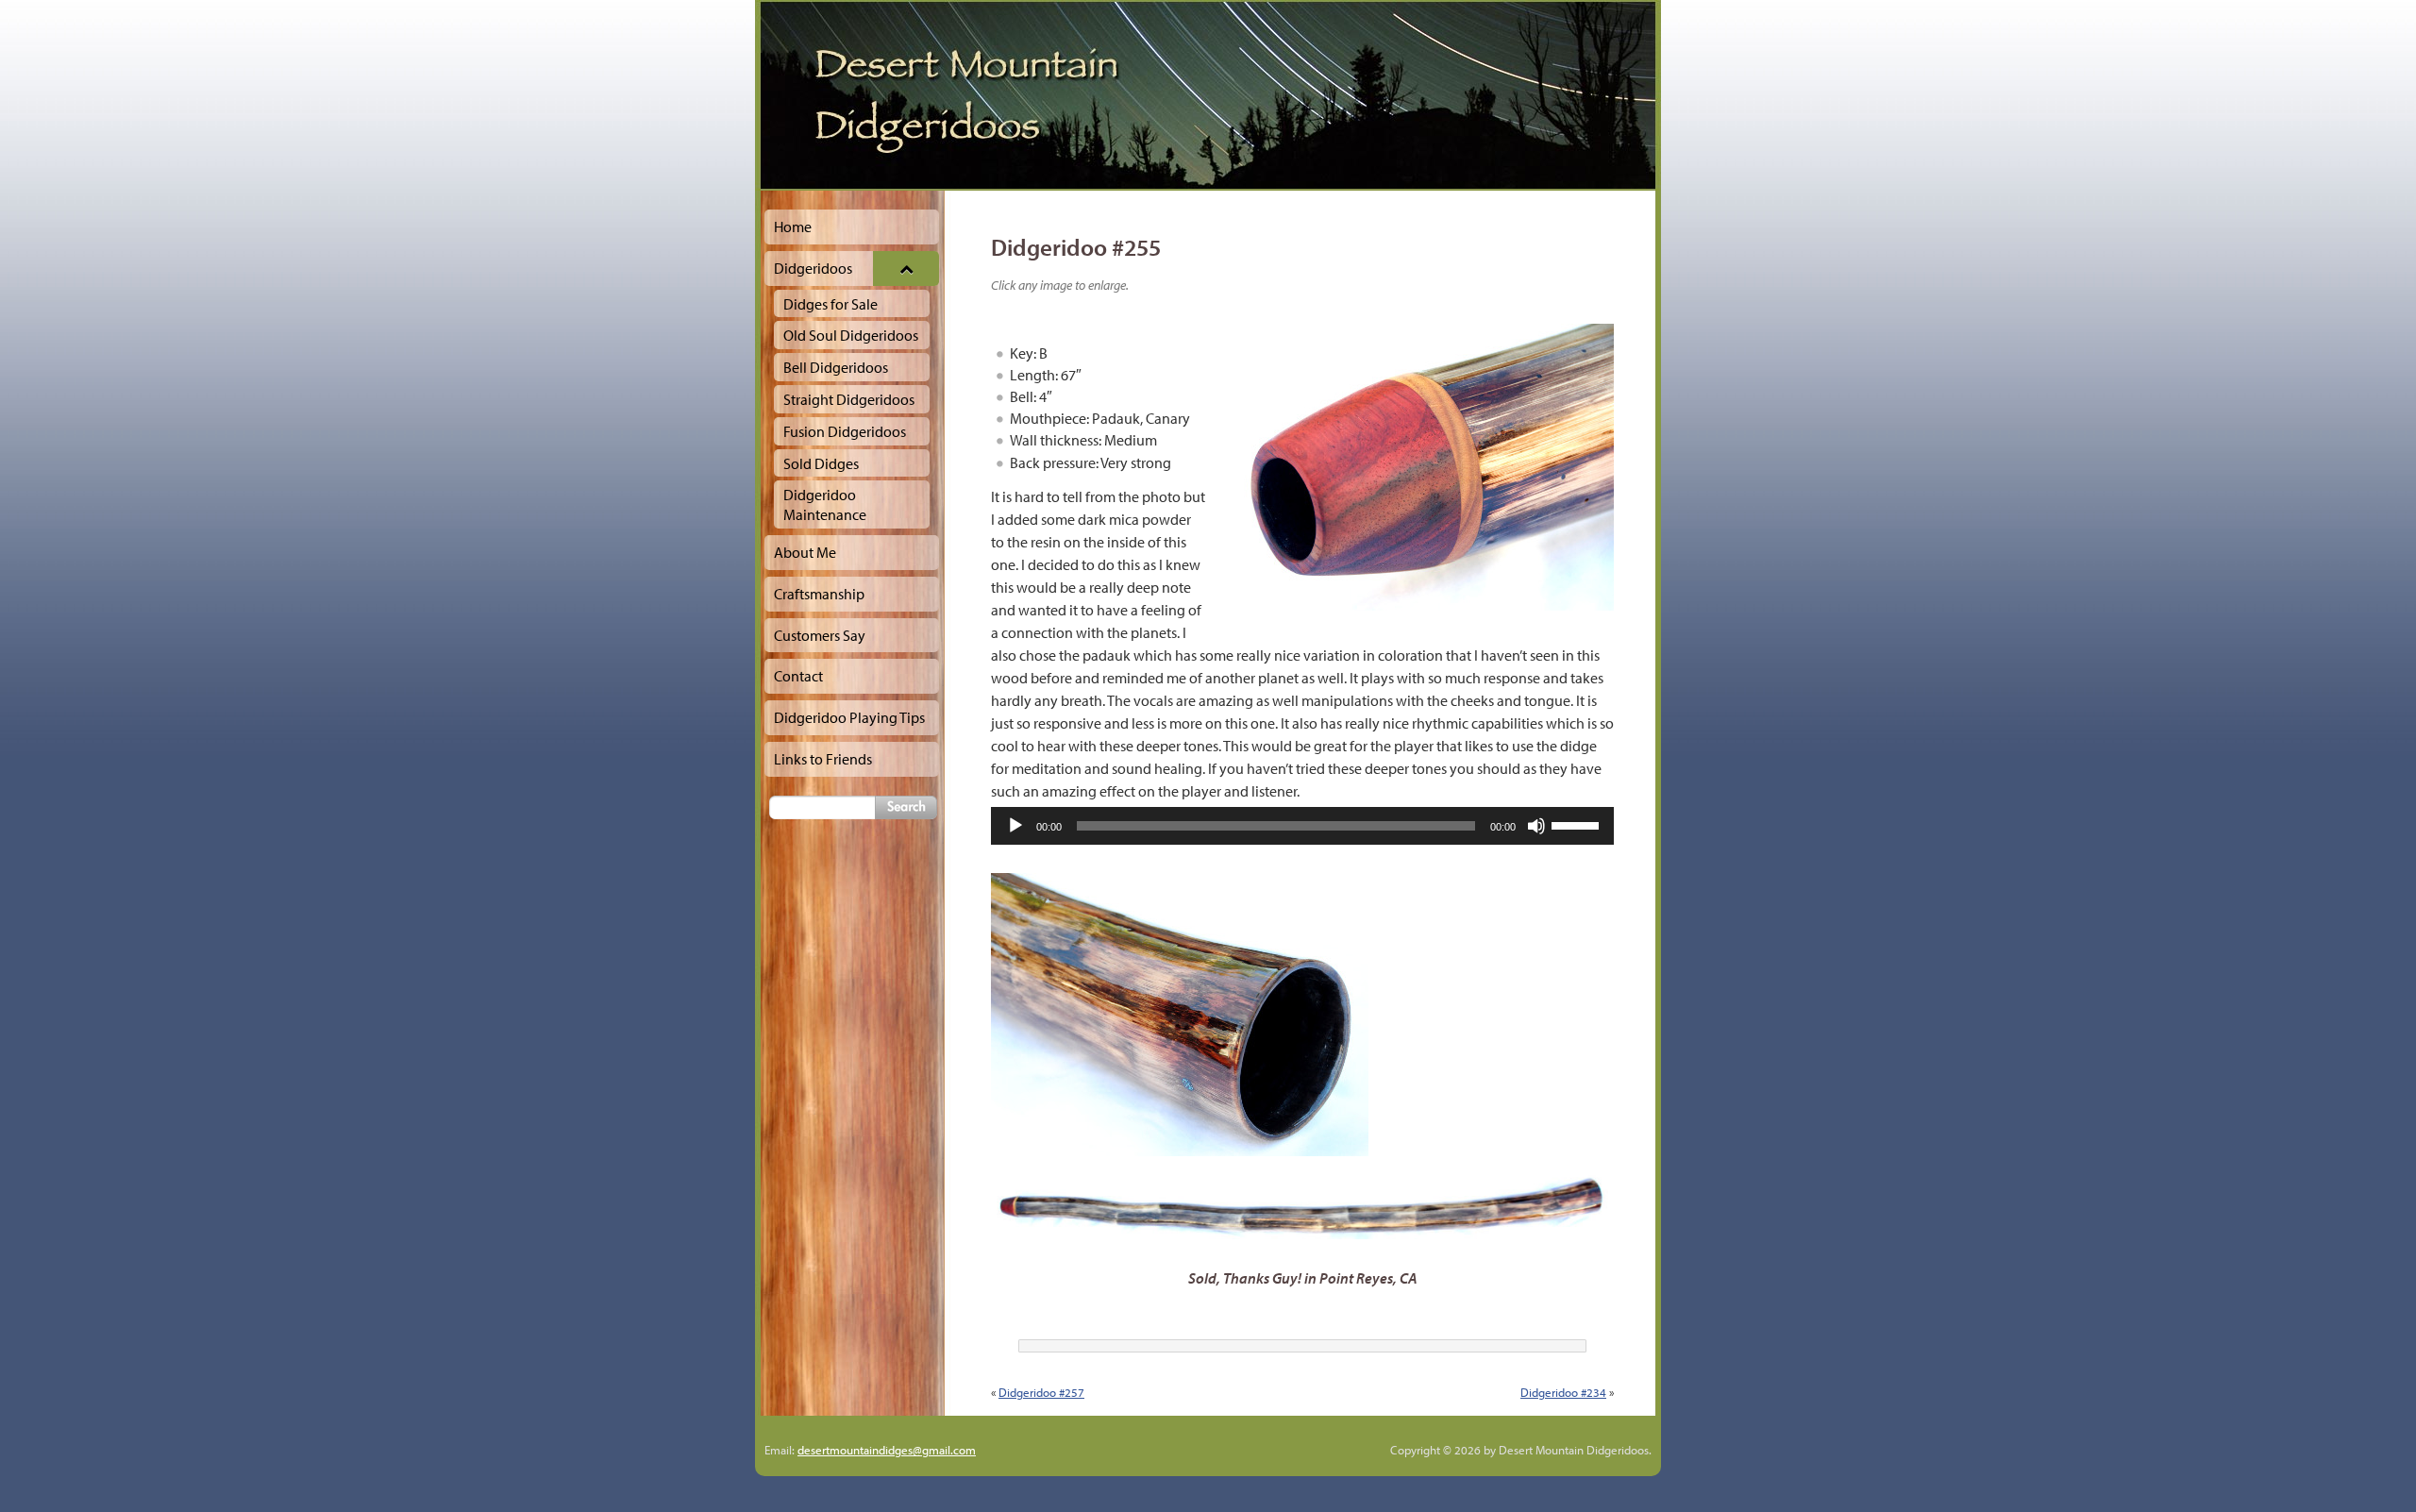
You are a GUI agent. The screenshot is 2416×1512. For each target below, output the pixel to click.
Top (2371, 1467)
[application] (1302, 826)
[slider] (1578, 824)
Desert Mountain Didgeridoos (1208, 95)
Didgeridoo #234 (1563, 1392)
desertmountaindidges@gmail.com (887, 1450)
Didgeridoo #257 (1041, 1392)
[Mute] (1536, 826)
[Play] (1015, 826)
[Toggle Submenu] (906, 269)
